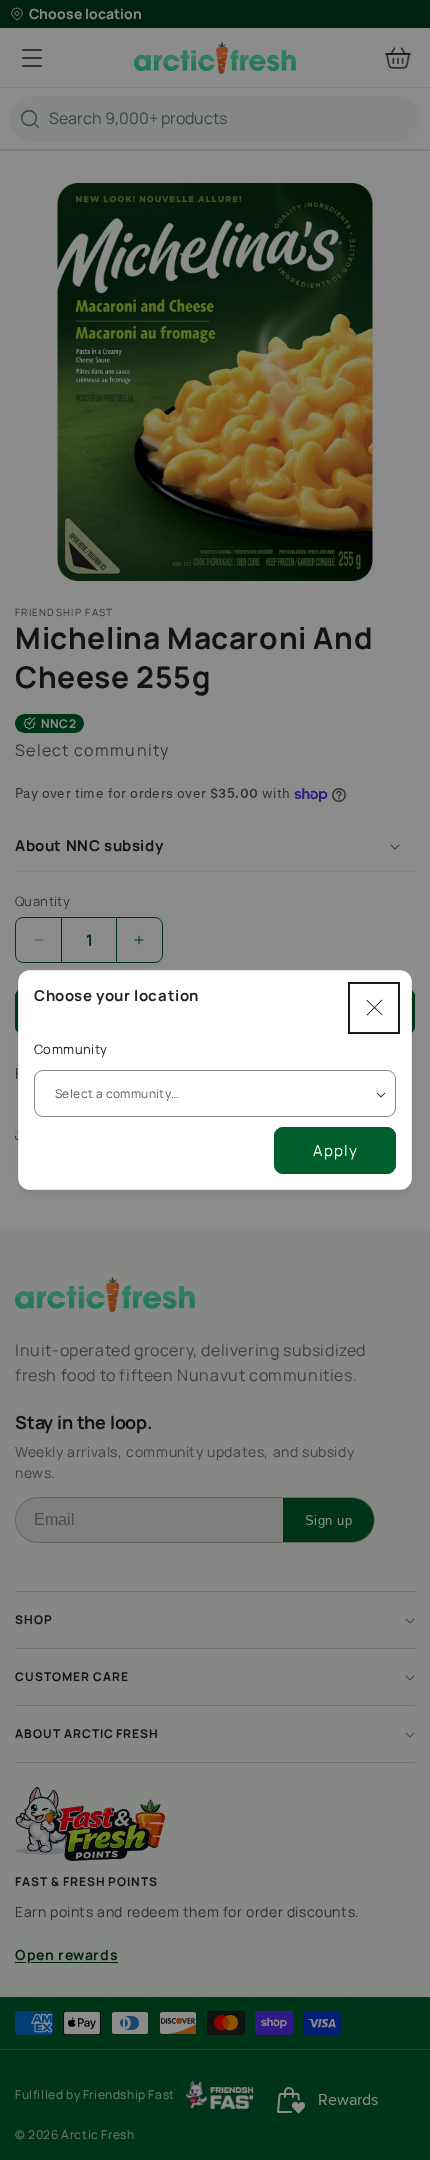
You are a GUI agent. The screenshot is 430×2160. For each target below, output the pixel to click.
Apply (335, 1150)
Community (71, 1049)
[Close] (374, 1008)
